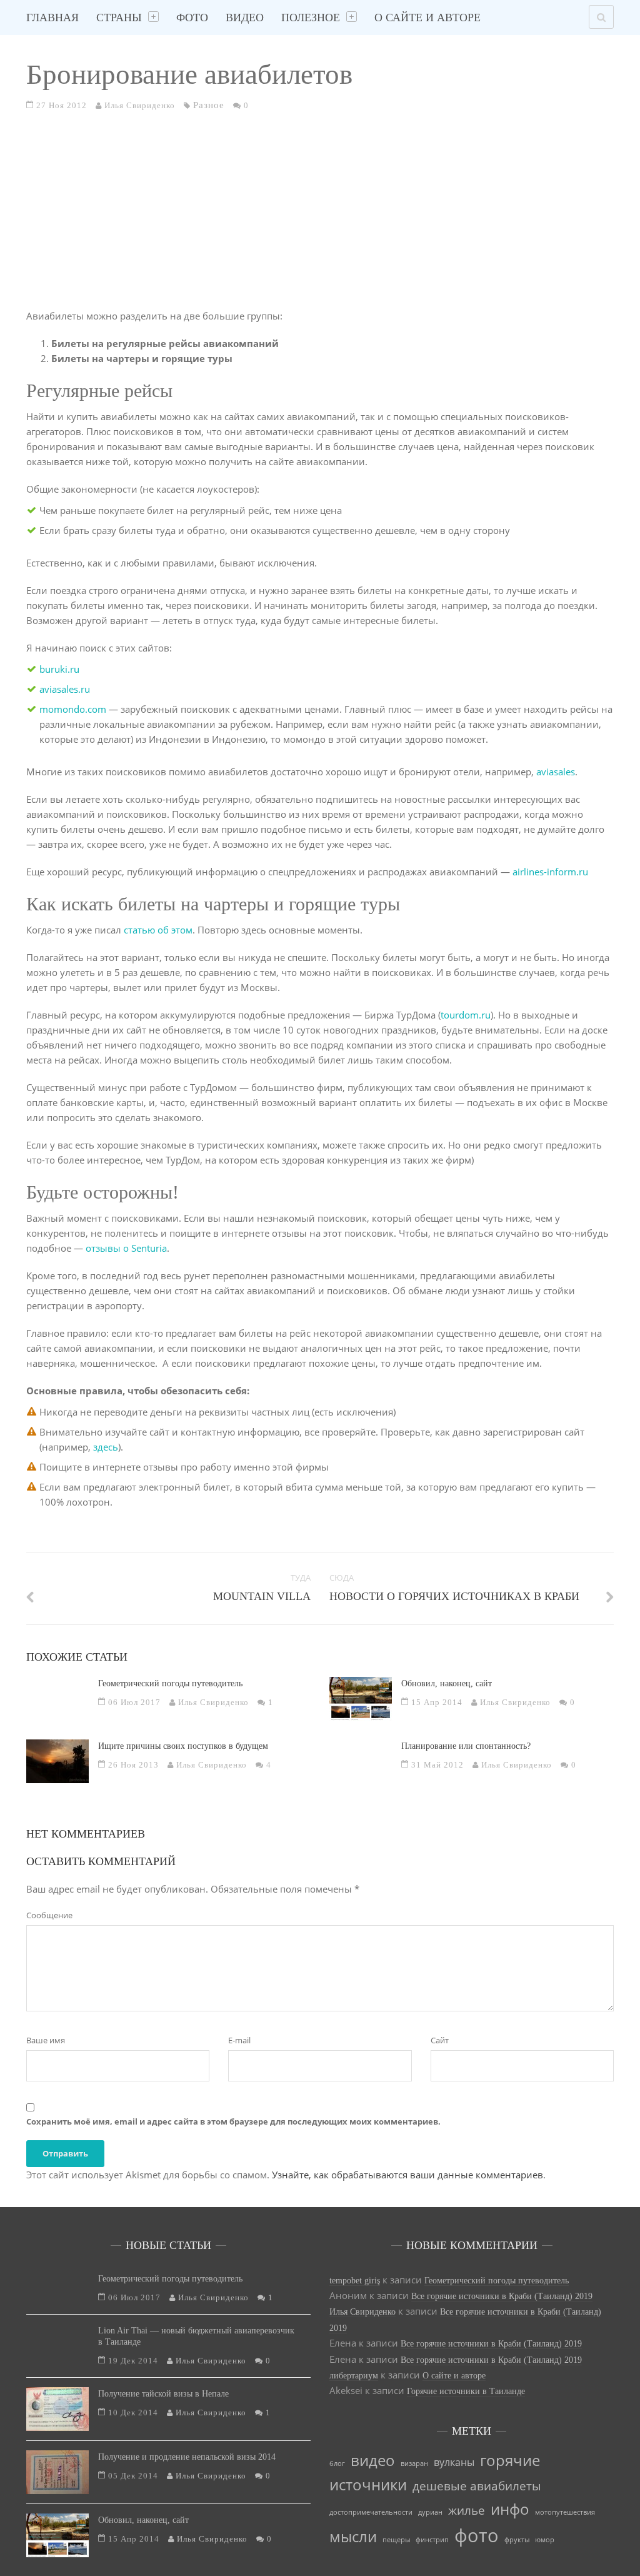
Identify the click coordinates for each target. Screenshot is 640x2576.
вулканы (454, 2462)
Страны (119, 18)
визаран (414, 2463)
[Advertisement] (320, 217)
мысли (353, 2536)
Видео (245, 18)
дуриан (430, 2512)
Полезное (311, 18)
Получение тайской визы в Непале (163, 2394)
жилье (467, 2510)
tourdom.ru (466, 1015)
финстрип (432, 2540)
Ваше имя (46, 2040)
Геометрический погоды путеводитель (170, 1683)
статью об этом (158, 930)
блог (337, 2463)
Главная (52, 18)
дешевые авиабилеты (477, 2486)
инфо (510, 2509)
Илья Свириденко (362, 2312)
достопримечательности (371, 2512)
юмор (545, 2540)
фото (477, 2535)
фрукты (517, 2540)
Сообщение (49, 1915)
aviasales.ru (65, 689)
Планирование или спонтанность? (466, 1746)
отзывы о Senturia (126, 1248)
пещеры (396, 2540)
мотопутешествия (565, 2512)
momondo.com (73, 709)
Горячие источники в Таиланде (466, 2391)
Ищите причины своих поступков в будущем (183, 1746)
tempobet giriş (355, 2281)
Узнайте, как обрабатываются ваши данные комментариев (407, 2175)
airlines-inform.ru (550, 872)
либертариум (354, 2376)
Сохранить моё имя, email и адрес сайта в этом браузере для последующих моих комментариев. (233, 2121)
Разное (209, 105)
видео (373, 2460)
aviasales (556, 772)
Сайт (440, 2040)
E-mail (239, 2040)
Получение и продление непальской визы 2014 (187, 2457)
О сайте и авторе (427, 18)
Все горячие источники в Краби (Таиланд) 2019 (502, 2296)
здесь (106, 1447)
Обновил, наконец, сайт (447, 1683)
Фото (192, 18)
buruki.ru (59, 669)
